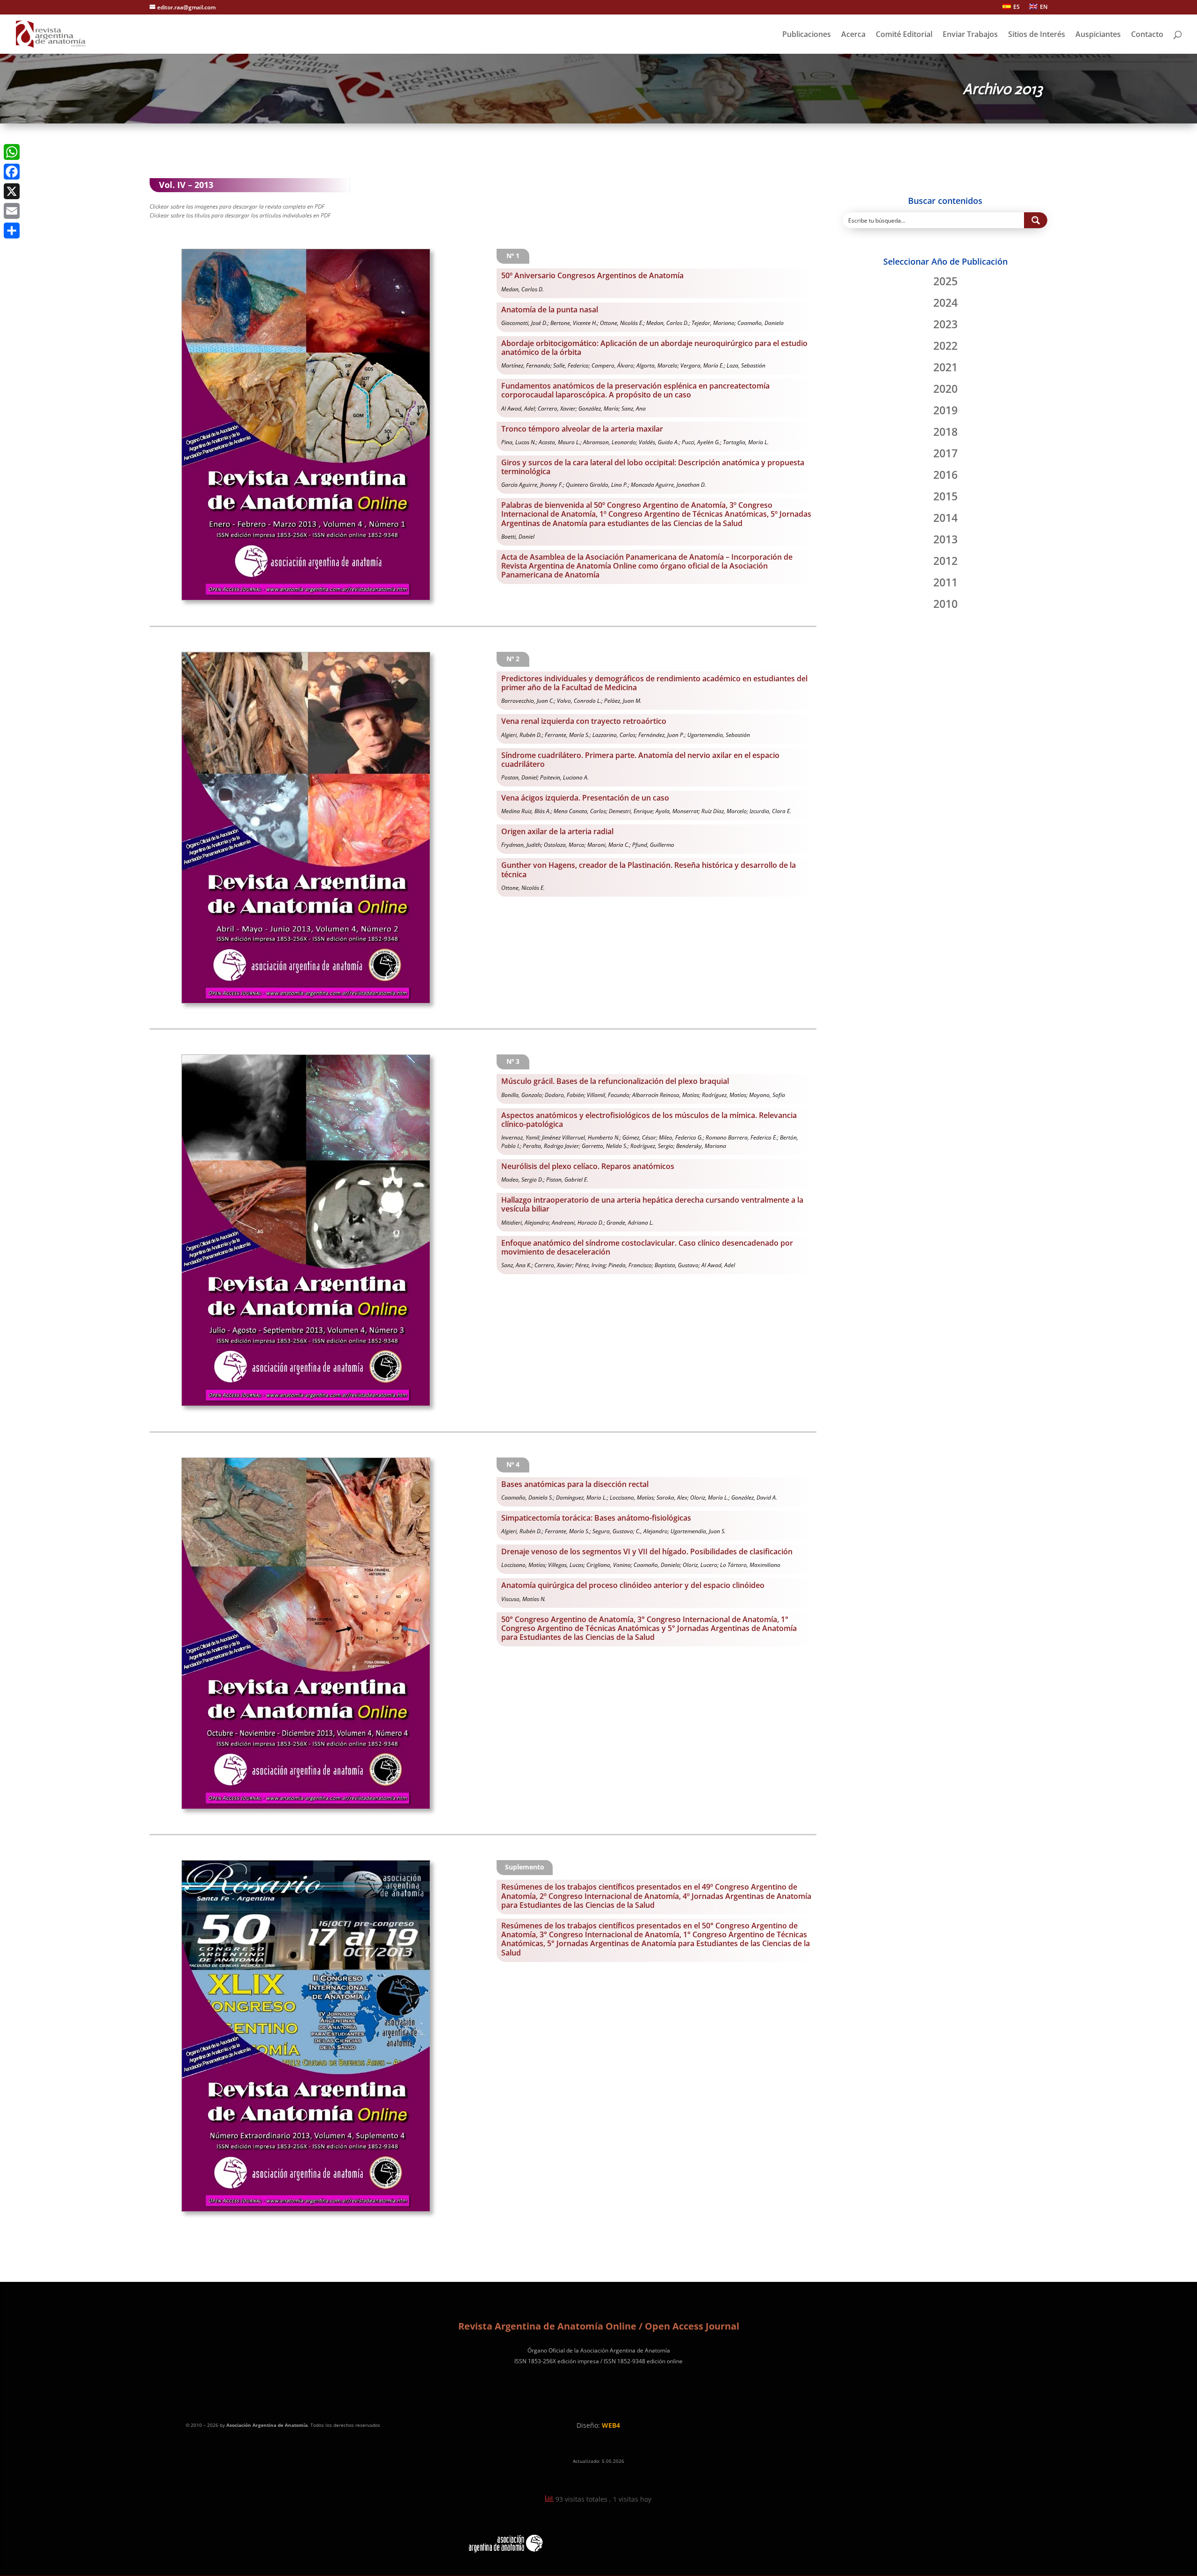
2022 (945, 346)
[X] (12, 191)
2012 (945, 561)
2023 (945, 324)
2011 (945, 582)
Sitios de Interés (1037, 35)
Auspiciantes (1098, 35)
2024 (945, 303)
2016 (945, 475)
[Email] (12, 211)
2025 (945, 281)
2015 (945, 496)
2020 (945, 389)
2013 (945, 539)
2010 (945, 604)
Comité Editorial (904, 35)
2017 (945, 453)
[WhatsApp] (12, 152)
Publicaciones (807, 35)
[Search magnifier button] (1036, 220)
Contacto (1147, 35)
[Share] (12, 231)
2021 (945, 367)
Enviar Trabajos (970, 35)
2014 (945, 518)
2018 (945, 432)
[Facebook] (12, 172)
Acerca (853, 35)
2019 (945, 410)
